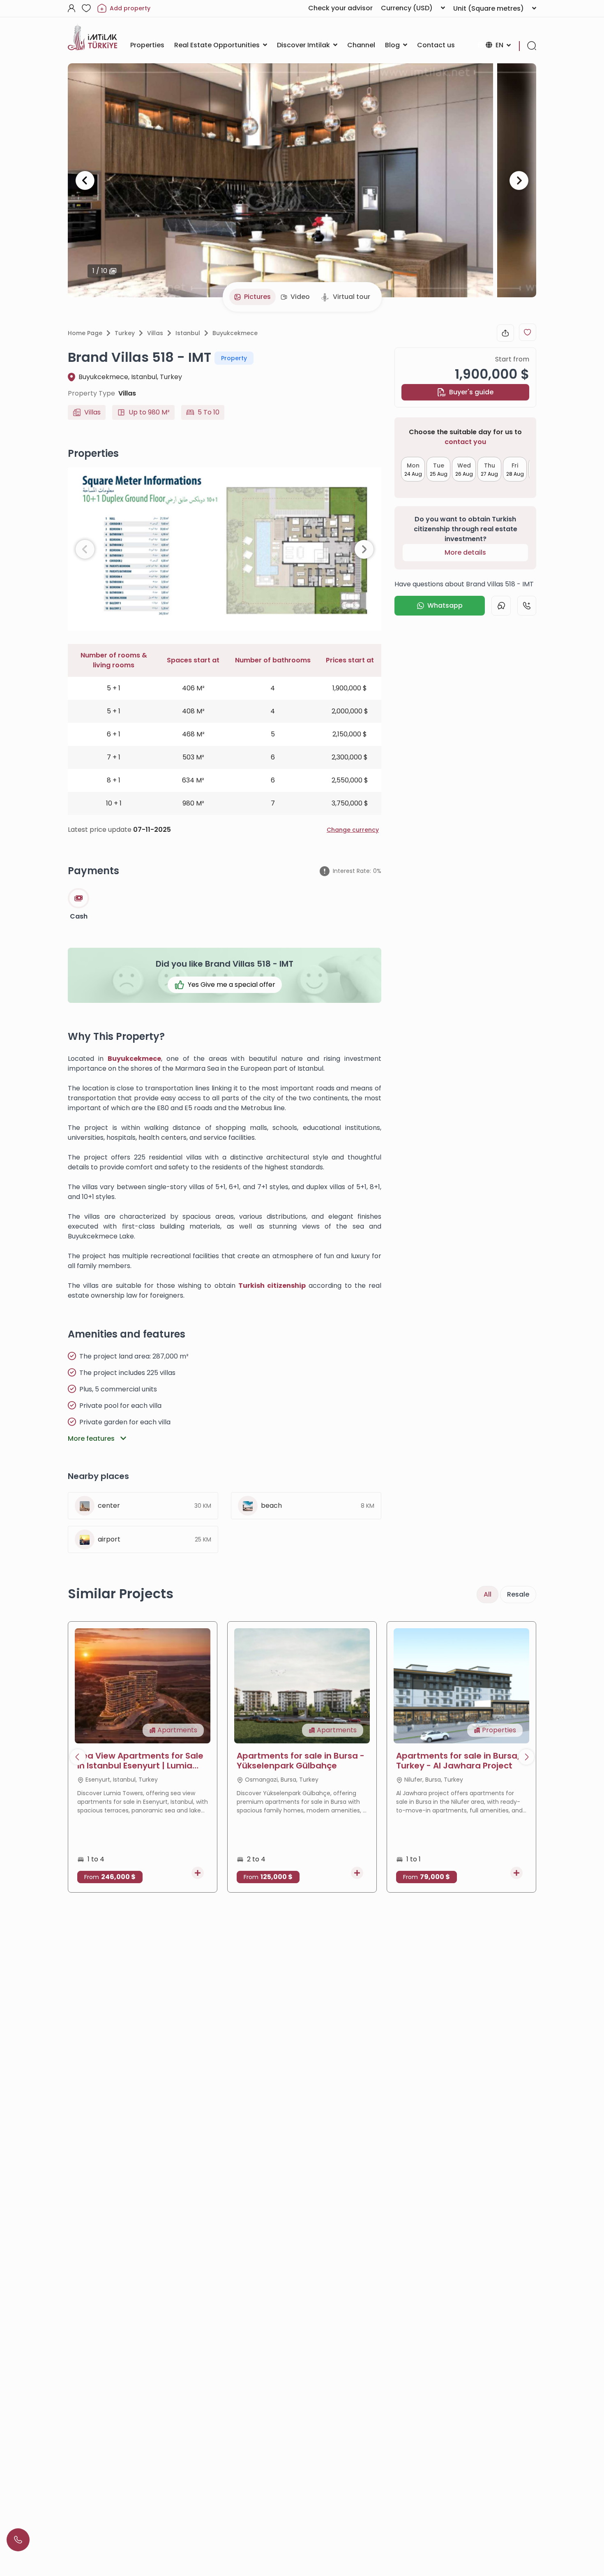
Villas (155, 333)
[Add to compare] (198, 1873)
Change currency (353, 830)
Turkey (125, 333)
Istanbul (188, 333)
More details (465, 552)
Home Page (85, 333)
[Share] (505, 333)
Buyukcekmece (235, 333)
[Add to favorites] (528, 332)
